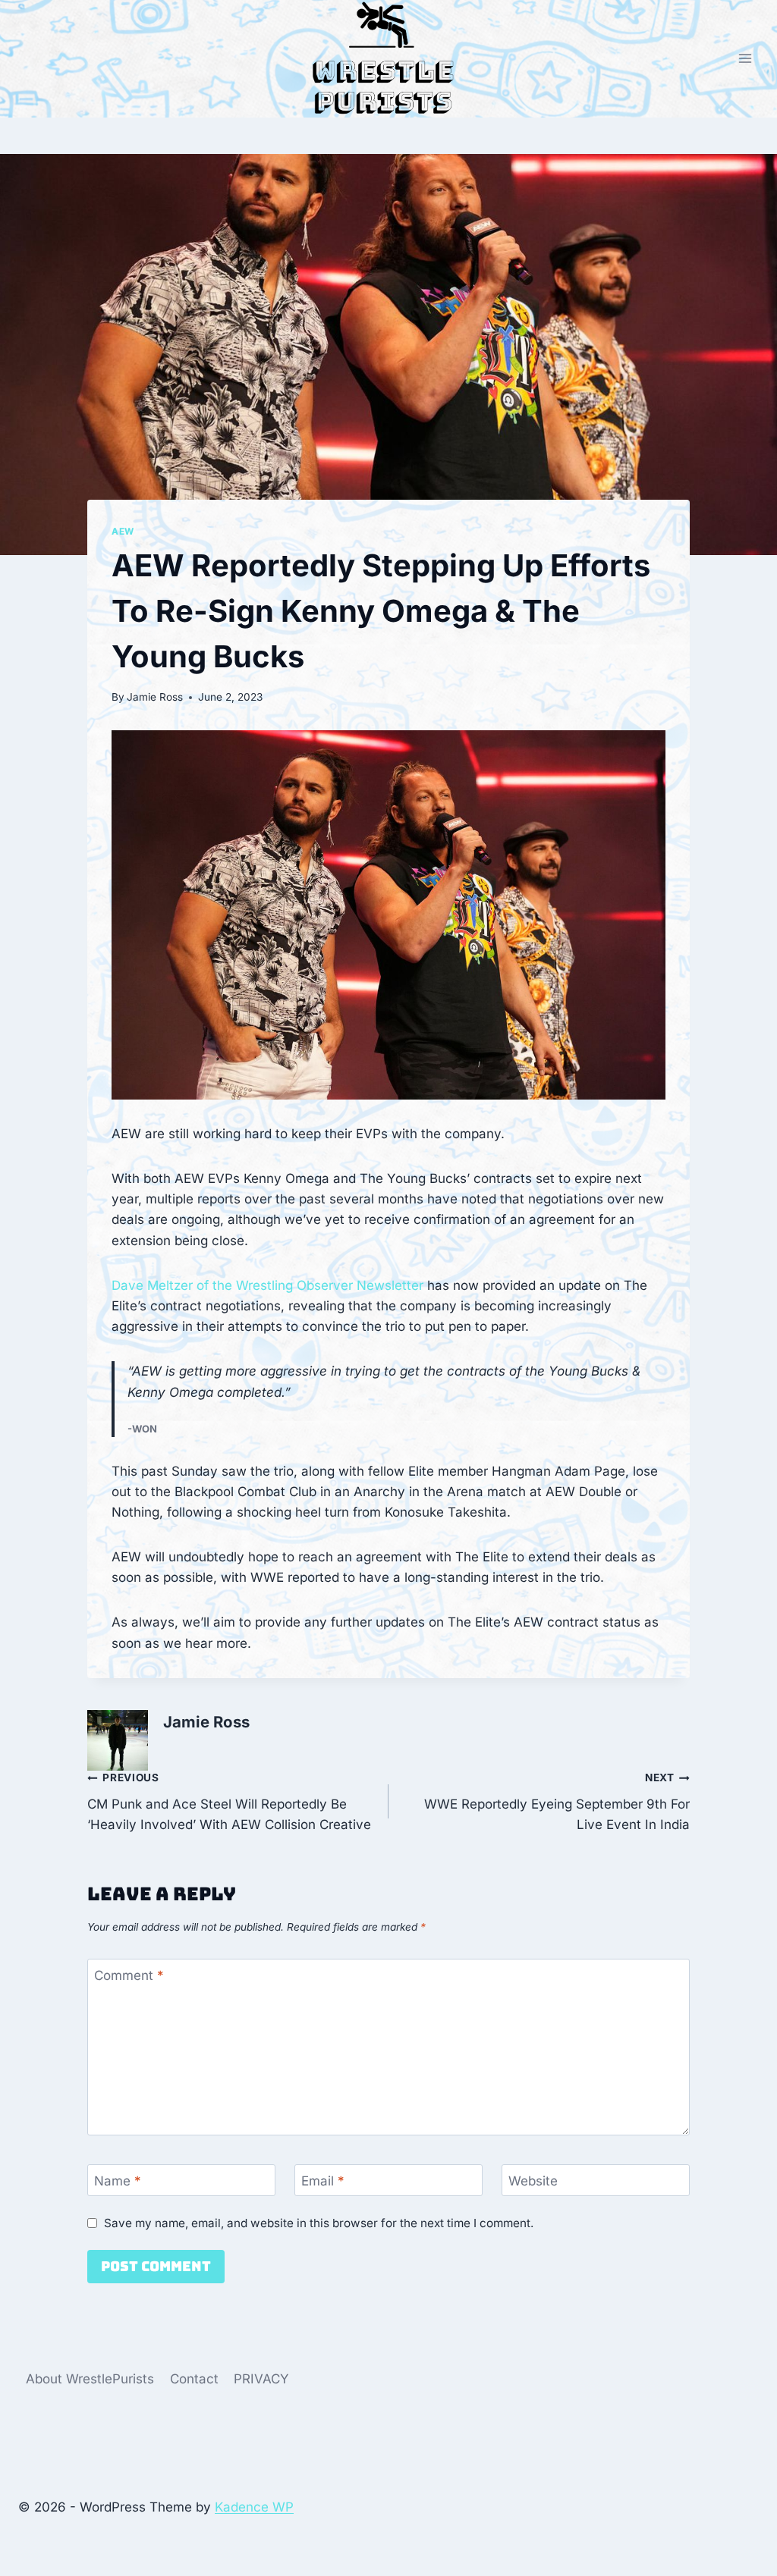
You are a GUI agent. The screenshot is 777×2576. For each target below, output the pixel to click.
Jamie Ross (155, 697)
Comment (129, 1975)
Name (118, 2181)
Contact (194, 2379)
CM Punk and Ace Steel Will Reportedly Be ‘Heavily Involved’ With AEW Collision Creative (229, 1802)
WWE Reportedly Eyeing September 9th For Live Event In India (557, 1802)
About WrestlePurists (90, 2379)
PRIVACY (261, 2379)
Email (323, 2181)
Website (533, 2181)
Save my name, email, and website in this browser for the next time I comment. (319, 2223)
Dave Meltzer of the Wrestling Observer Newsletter (267, 1285)
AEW (123, 531)
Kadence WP (254, 2507)
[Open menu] (745, 59)
